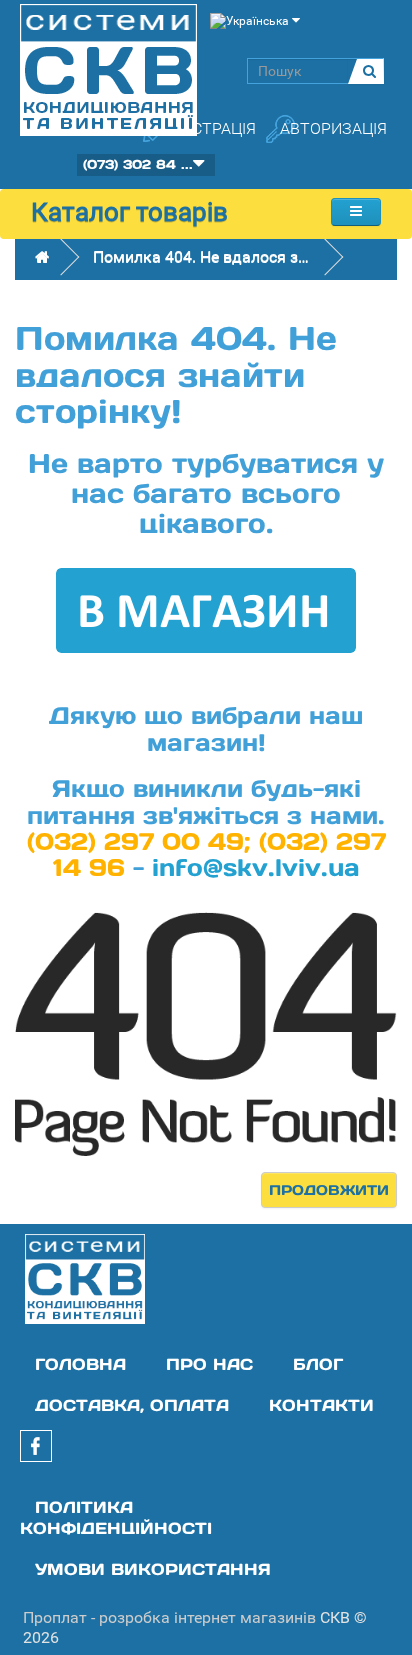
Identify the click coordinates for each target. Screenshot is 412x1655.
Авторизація (333, 128)
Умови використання (153, 1569)
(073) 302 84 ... (138, 164)
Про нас (209, 1364)
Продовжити (329, 1190)
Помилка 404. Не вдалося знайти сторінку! (203, 256)
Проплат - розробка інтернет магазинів (169, 1617)
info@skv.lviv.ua (256, 867)
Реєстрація (209, 128)
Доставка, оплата (132, 1405)
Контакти (321, 1405)
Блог (318, 1364)
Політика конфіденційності (116, 1517)
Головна (80, 1364)
